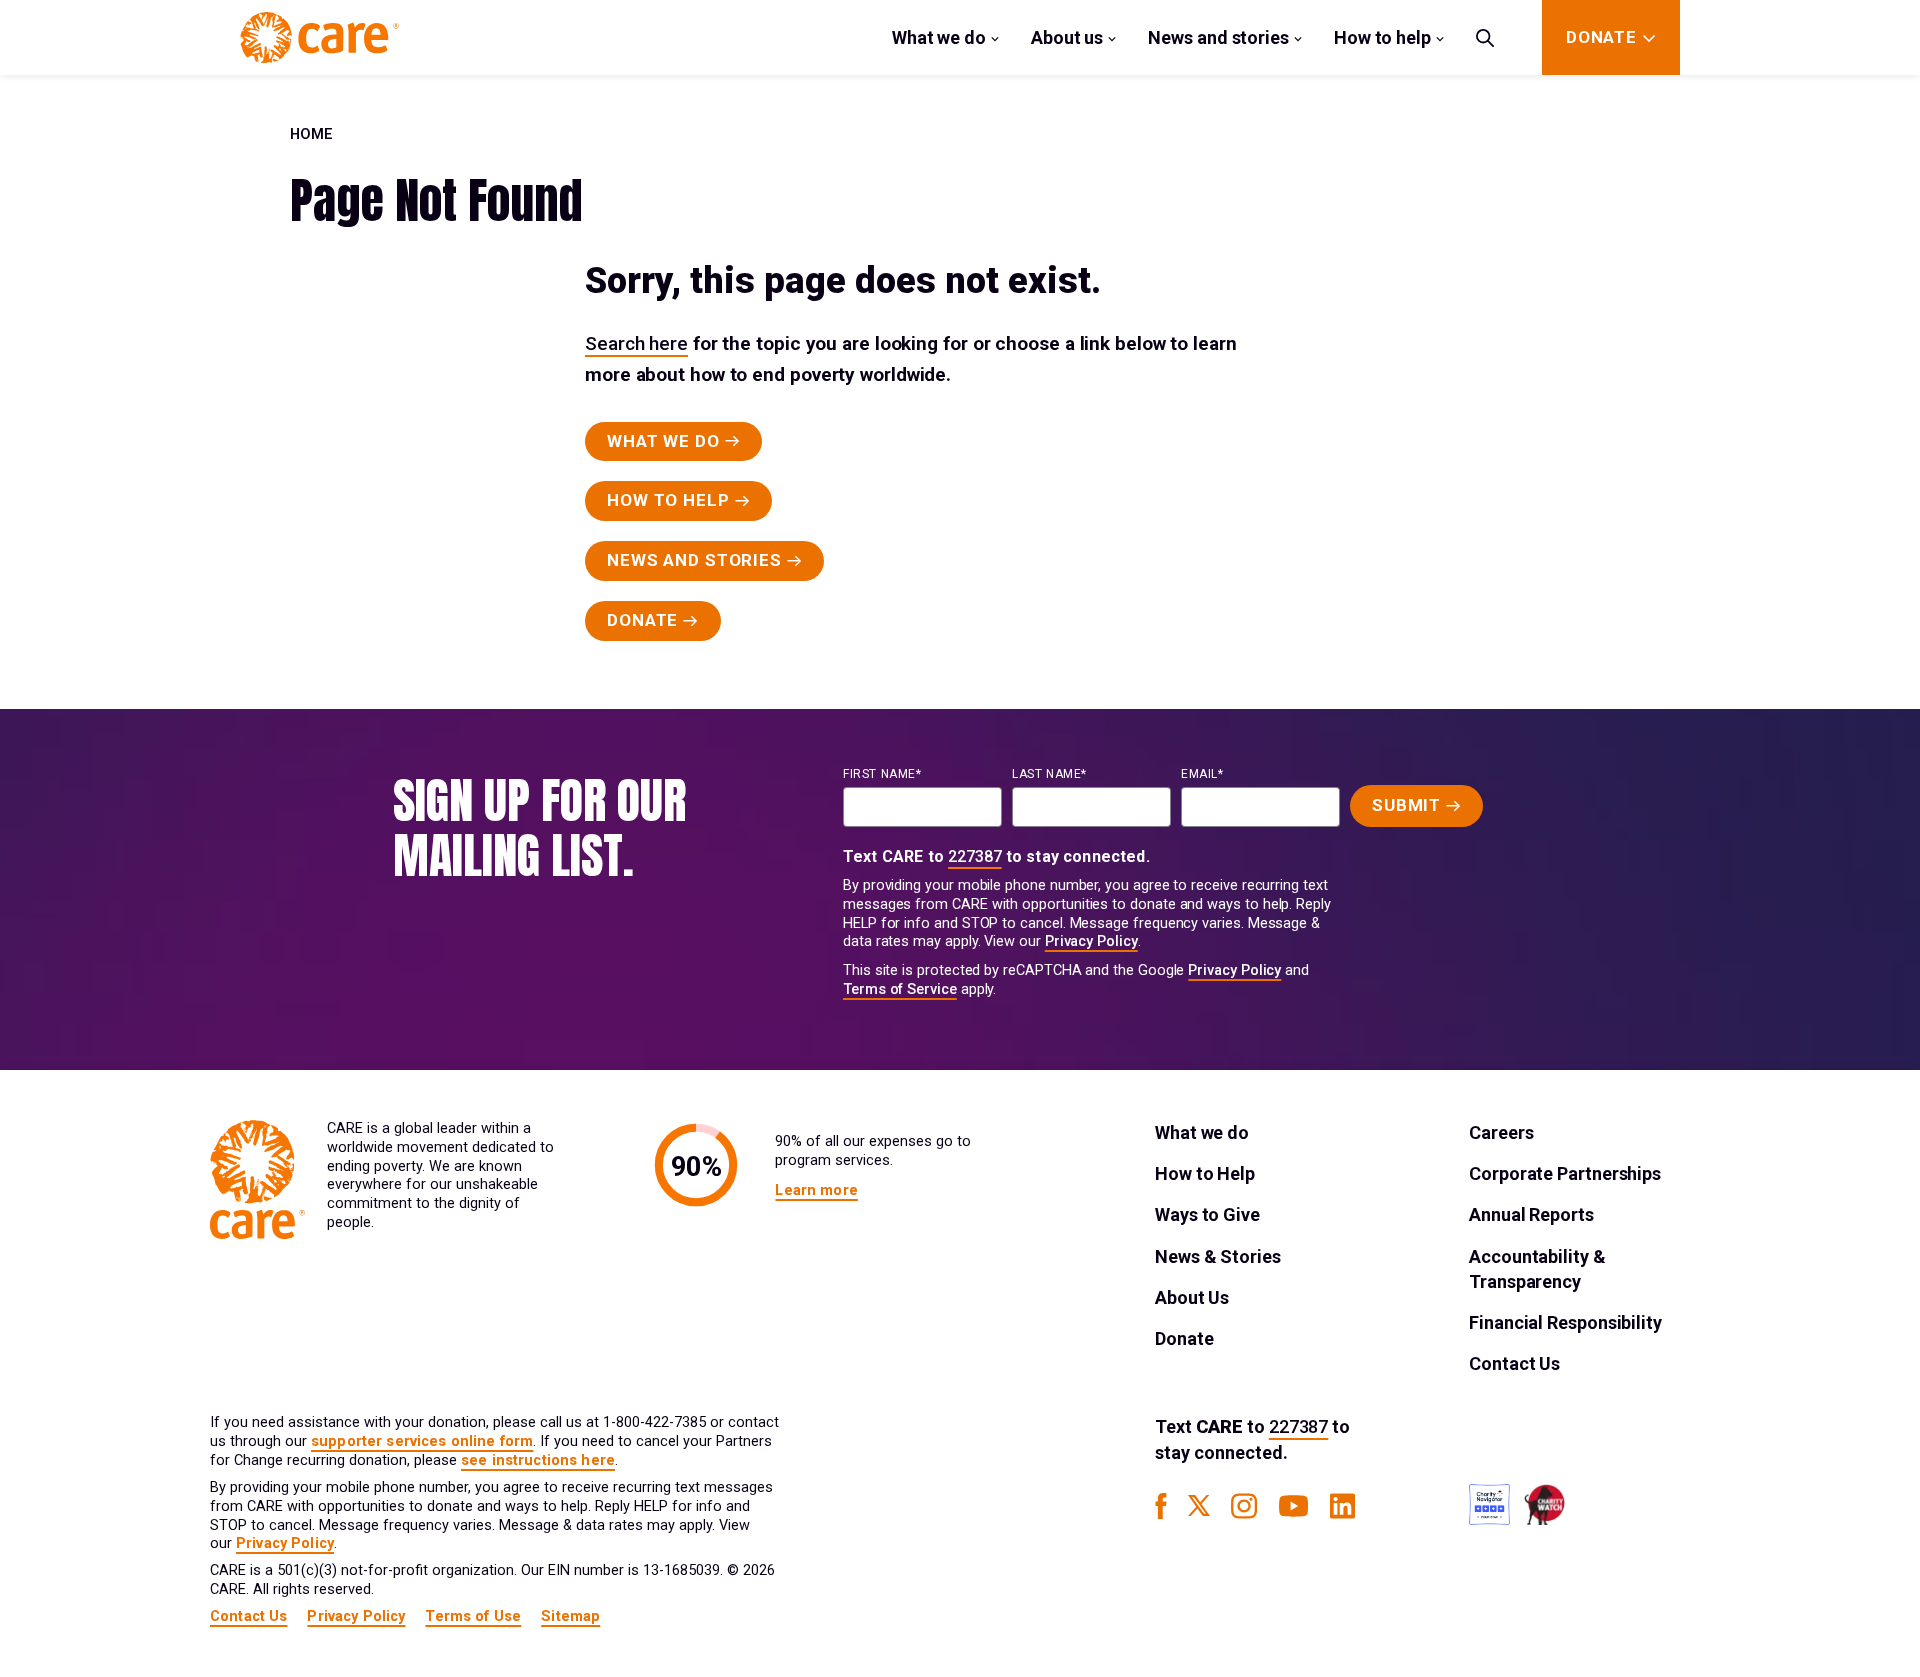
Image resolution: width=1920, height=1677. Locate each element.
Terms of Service (900, 989)
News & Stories (1218, 1256)
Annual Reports (1531, 1214)
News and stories (1218, 37)
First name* (882, 774)
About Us (1192, 1297)
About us (1067, 37)
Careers (1501, 1132)
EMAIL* (1202, 774)
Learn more (816, 1190)
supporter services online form (422, 1441)
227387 (975, 856)
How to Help (1205, 1173)
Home (311, 134)
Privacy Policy (1091, 941)
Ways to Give (1207, 1214)
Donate (1184, 1338)
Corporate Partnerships (1565, 1173)
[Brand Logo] (319, 37)
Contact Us (1514, 1363)
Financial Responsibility (1565, 1322)
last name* (1049, 774)
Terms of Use (473, 1616)
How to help (1382, 37)
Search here (636, 343)
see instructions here (538, 1460)
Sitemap (570, 1616)
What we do (939, 37)
